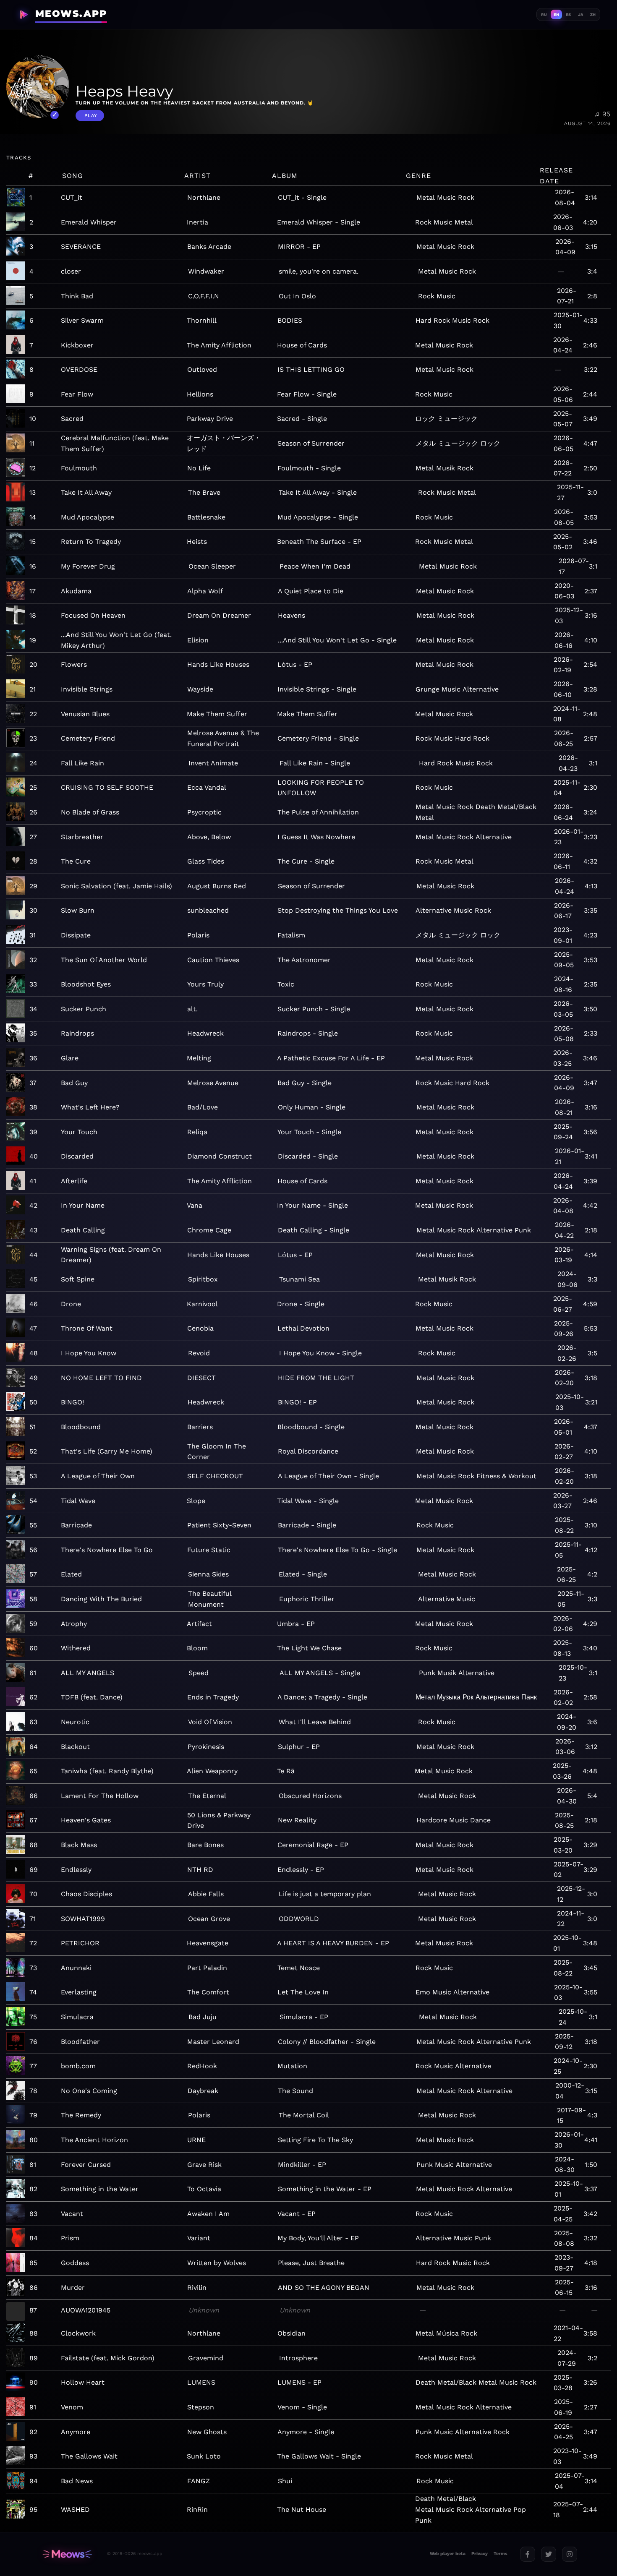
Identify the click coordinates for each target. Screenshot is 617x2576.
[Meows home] (67, 2554)
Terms (501, 2554)
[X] (549, 2554)
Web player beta (448, 2554)
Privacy (480, 2554)
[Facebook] (528, 2554)
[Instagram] (570, 2554)
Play (91, 116)
